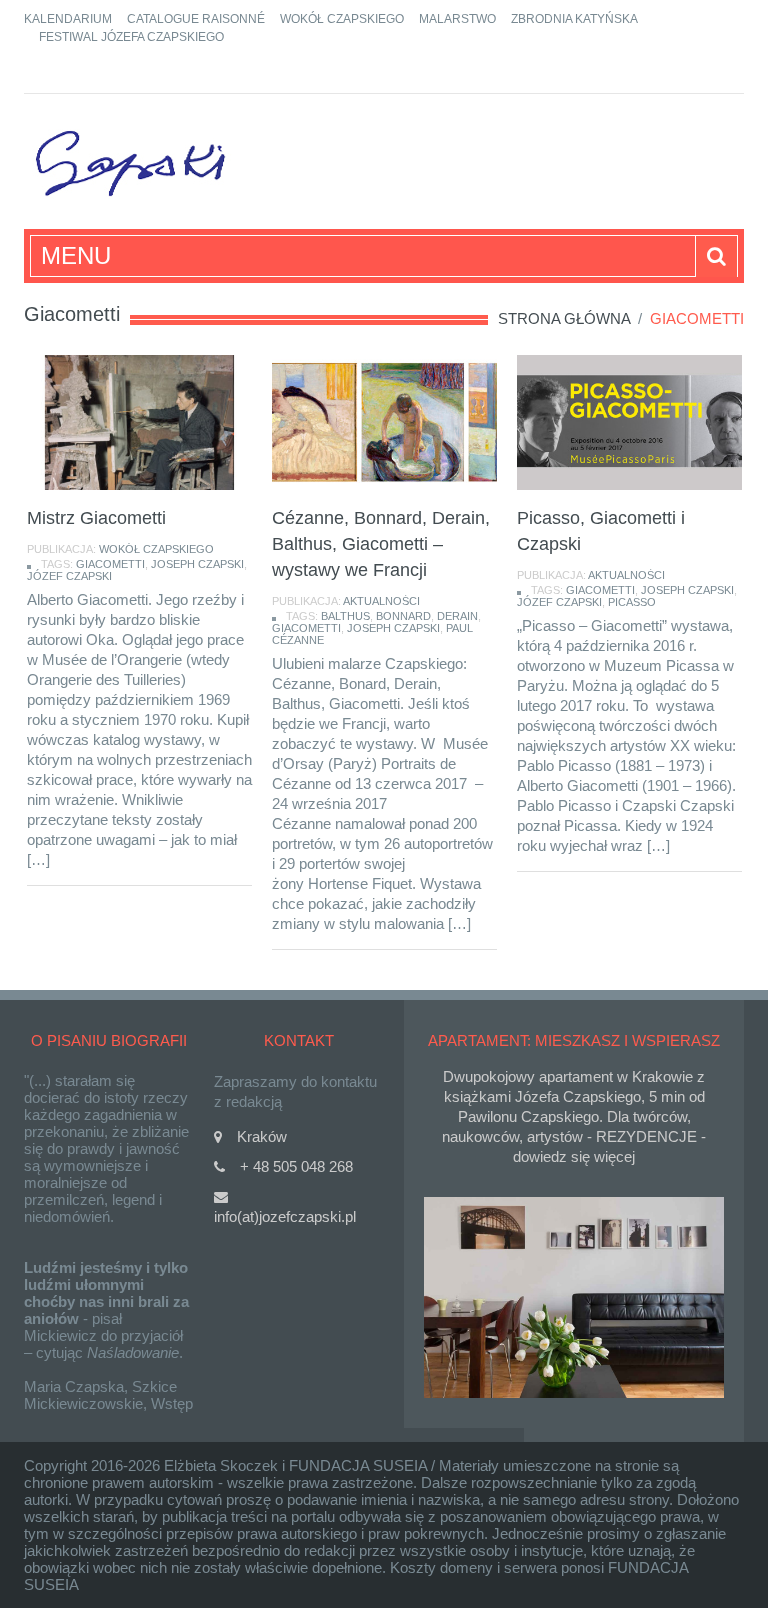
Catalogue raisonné (196, 19)
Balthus (345, 616)
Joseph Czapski (197, 564)
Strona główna (564, 318)
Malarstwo (457, 19)
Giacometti (110, 564)
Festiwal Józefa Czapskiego (131, 37)
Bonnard (403, 616)
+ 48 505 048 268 (296, 1166)
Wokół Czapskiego (342, 19)
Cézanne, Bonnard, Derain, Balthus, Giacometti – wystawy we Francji (381, 544)
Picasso (632, 602)
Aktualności (381, 601)
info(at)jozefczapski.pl (285, 1216)
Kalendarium (68, 19)
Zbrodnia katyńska (574, 19)
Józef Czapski (69, 576)
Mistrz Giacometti (96, 518)
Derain (457, 616)
